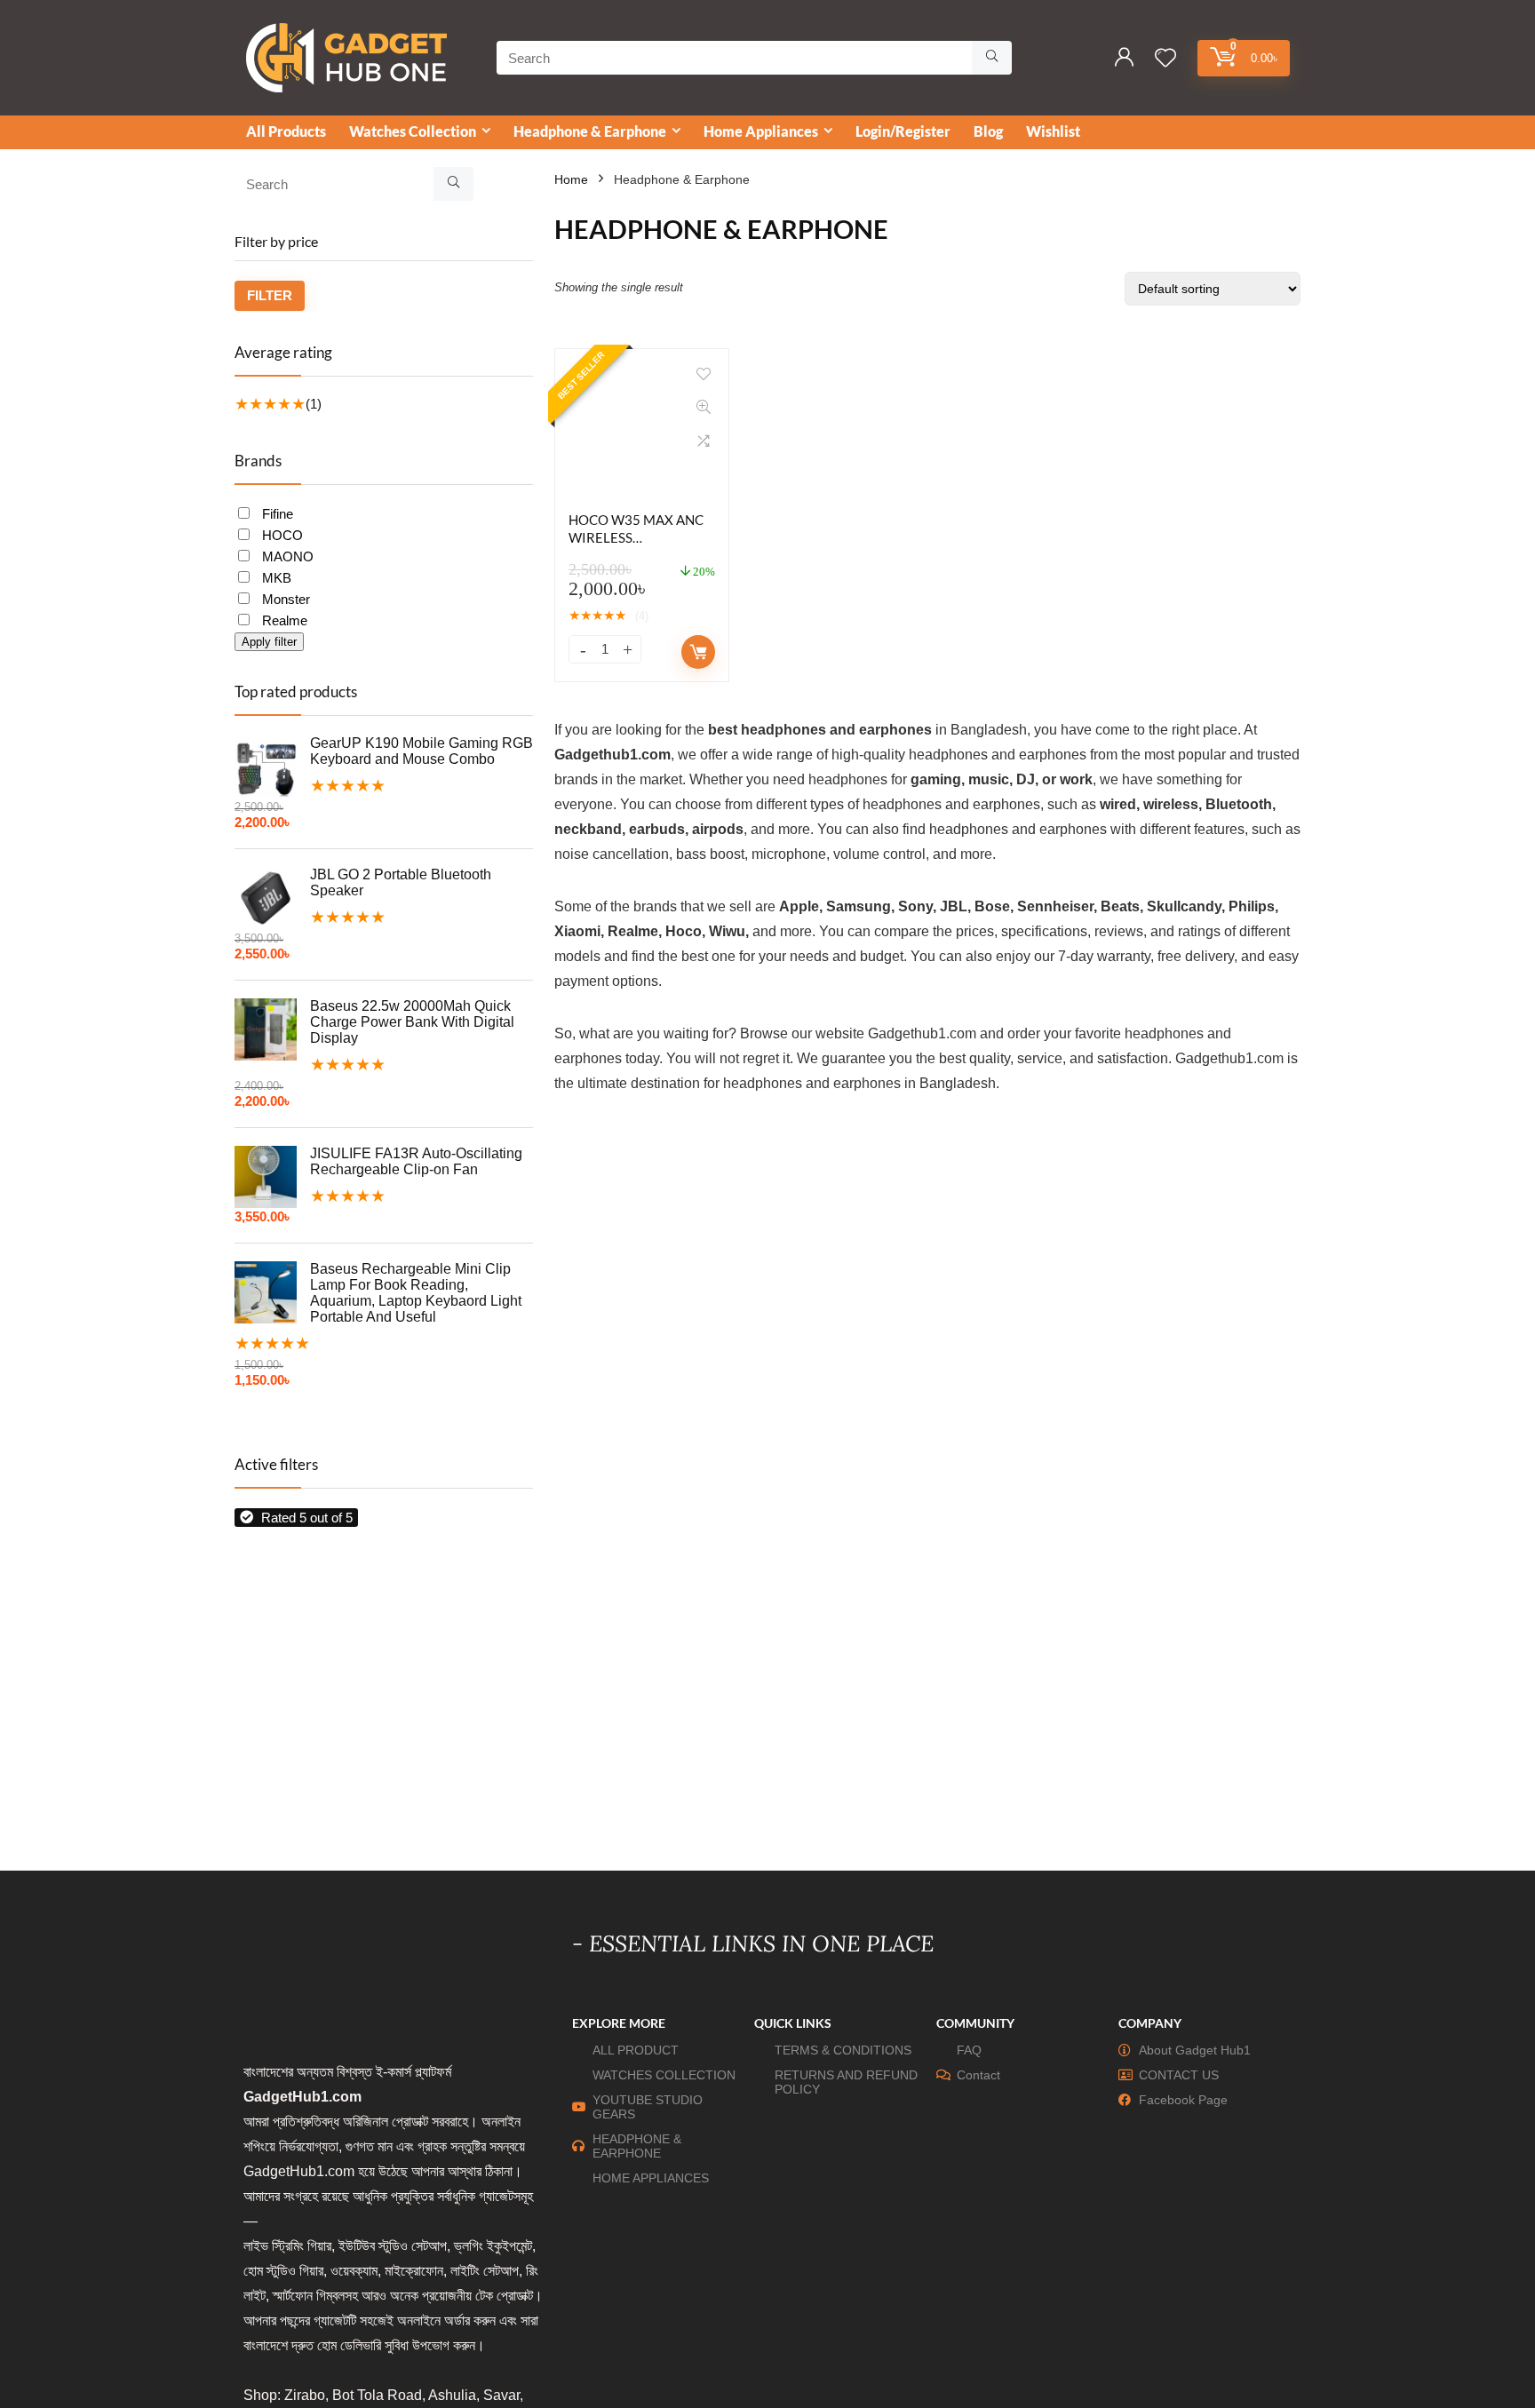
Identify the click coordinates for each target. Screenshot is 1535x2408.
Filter (270, 295)
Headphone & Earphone (590, 131)
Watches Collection (413, 131)
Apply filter (269, 642)
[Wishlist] (1165, 59)
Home (571, 179)
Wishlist (1053, 131)
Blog (988, 131)
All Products (286, 131)
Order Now (698, 652)
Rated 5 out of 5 (307, 1518)
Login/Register (903, 131)
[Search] (992, 58)
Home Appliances (761, 131)
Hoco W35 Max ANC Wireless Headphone (636, 537)
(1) (314, 404)
